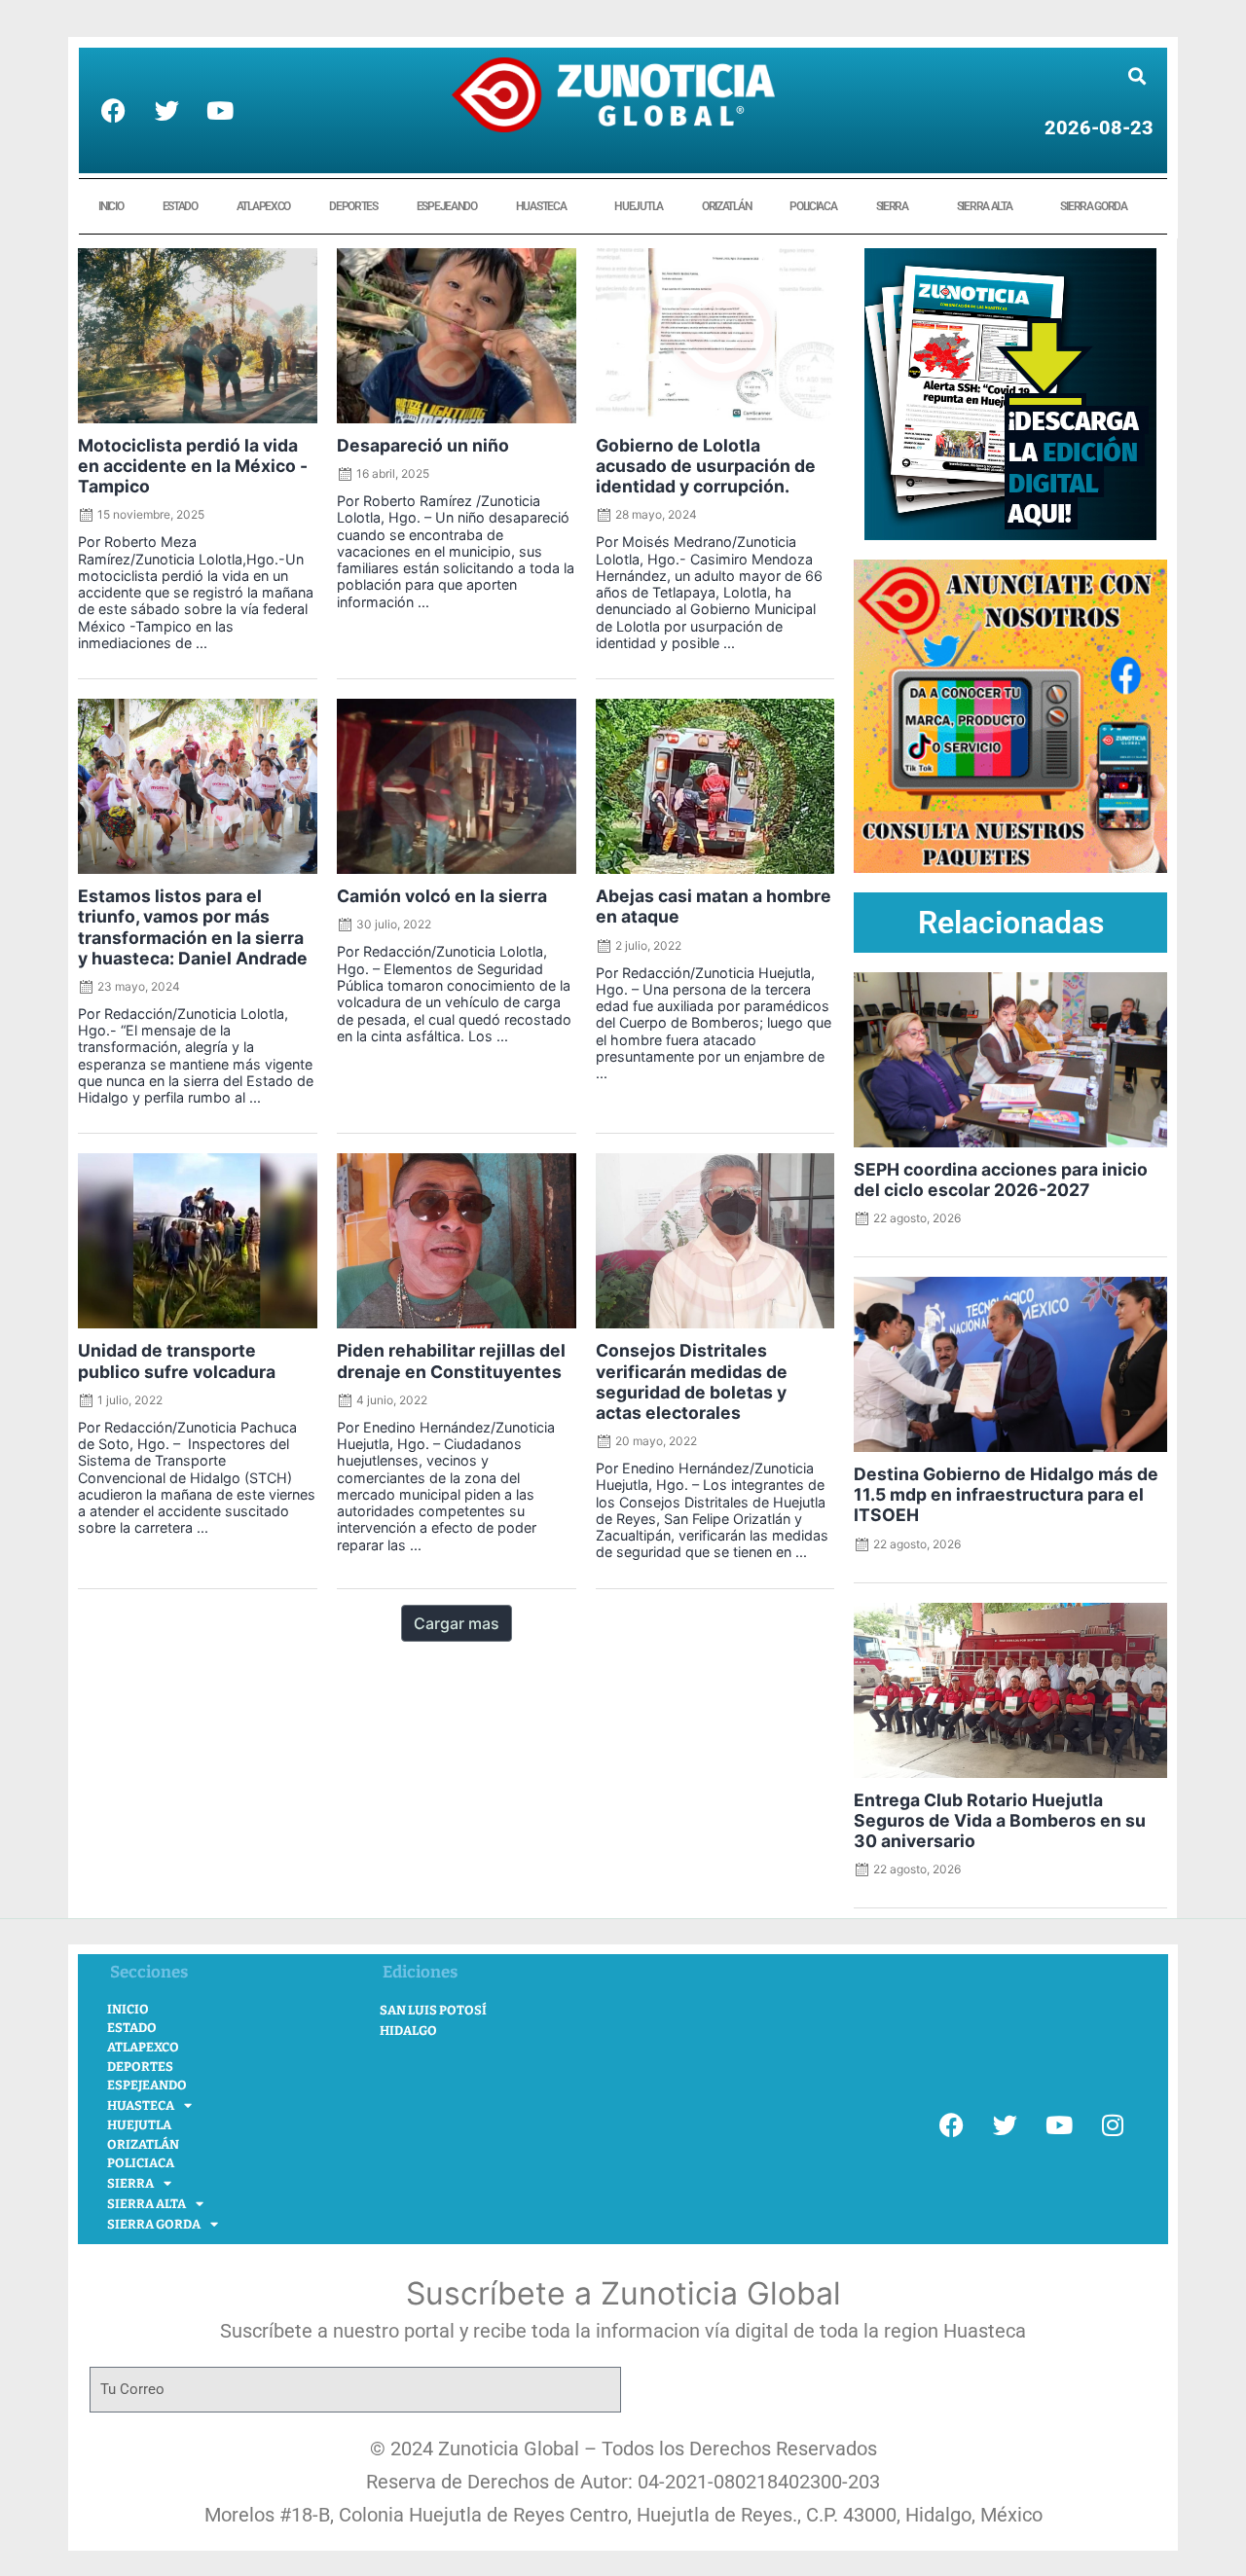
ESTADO (180, 206)
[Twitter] (166, 111)
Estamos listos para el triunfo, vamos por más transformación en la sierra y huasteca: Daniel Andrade (193, 926)
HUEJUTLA (639, 206)
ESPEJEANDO (447, 206)
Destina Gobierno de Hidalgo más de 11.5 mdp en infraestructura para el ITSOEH (1006, 1494)
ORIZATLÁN (726, 206)
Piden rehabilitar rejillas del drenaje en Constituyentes (451, 1361)
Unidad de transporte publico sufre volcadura (177, 1361)
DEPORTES (353, 206)
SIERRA (892, 206)
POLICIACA (813, 206)
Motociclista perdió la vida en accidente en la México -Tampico (193, 466)
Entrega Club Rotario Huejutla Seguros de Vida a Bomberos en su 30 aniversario (1000, 1820)
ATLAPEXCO (263, 206)
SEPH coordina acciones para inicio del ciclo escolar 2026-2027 (1001, 1179)
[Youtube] (220, 111)
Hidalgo (408, 2031)
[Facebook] (113, 111)
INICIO (110, 206)
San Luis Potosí (433, 2010)
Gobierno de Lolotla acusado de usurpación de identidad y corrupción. (706, 466)
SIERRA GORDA (1093, 206)
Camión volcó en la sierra (442, 896)
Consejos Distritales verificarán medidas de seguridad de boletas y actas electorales (692, 1381)
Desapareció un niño (423, 445)
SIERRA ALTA (985, 206)
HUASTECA (541, 206)
